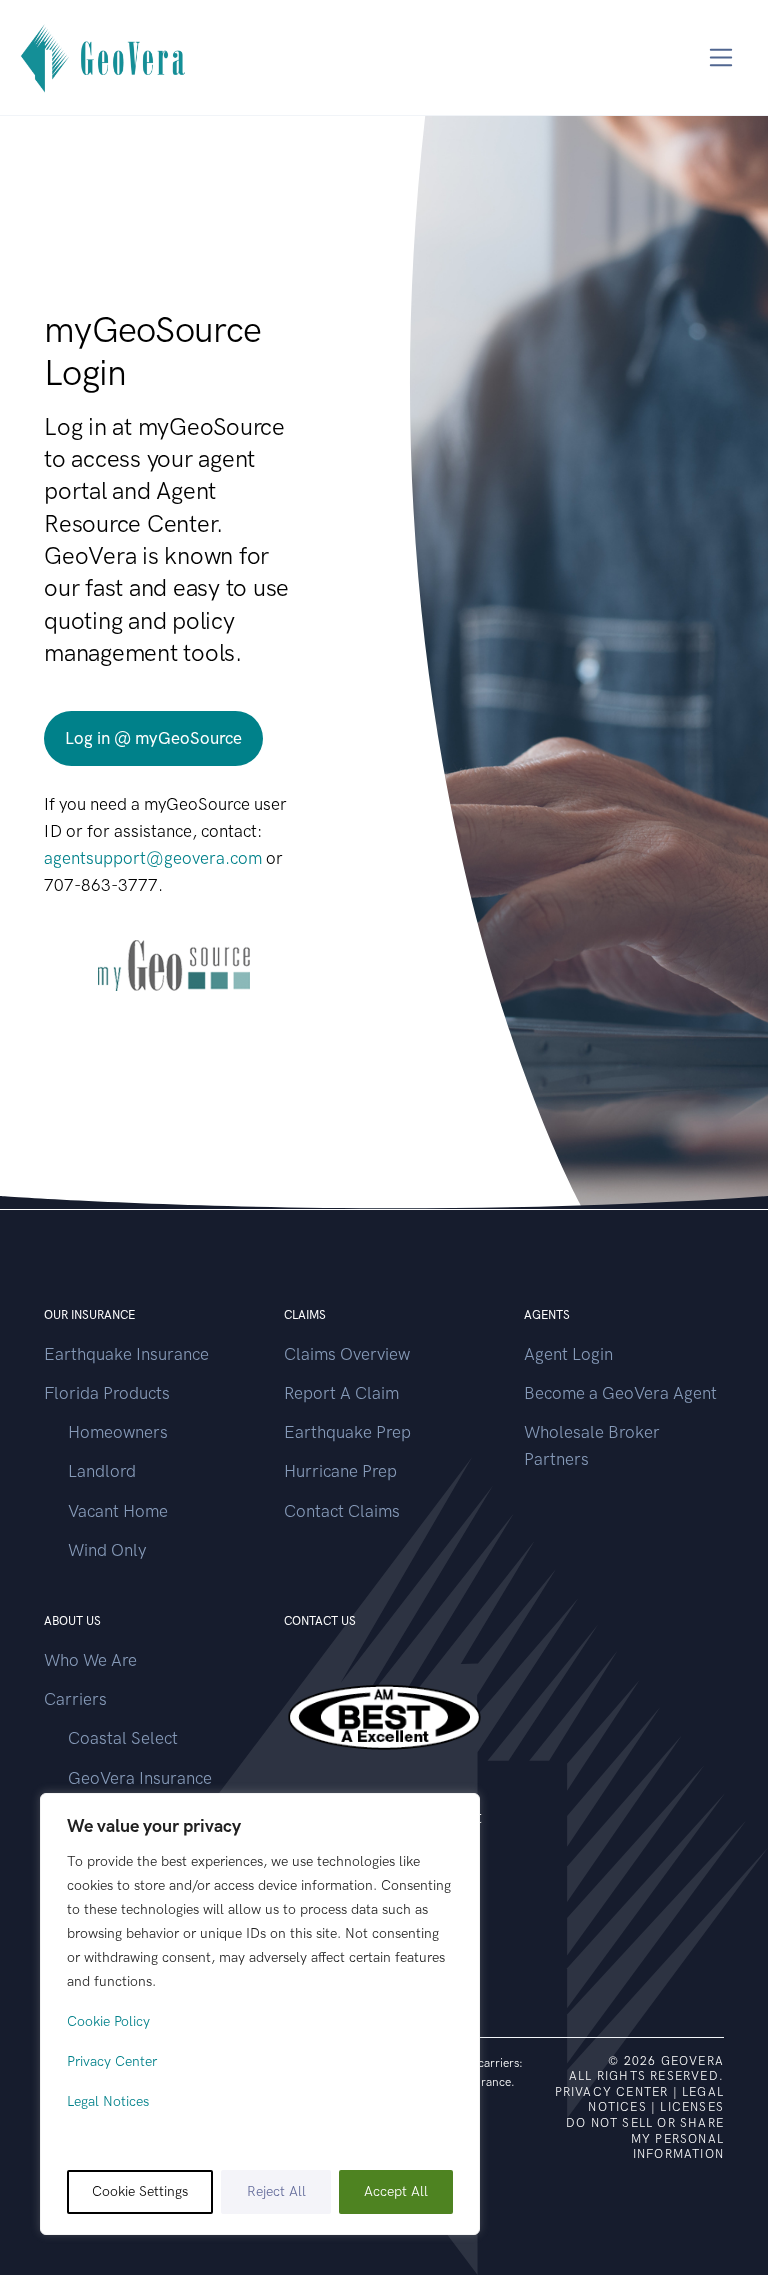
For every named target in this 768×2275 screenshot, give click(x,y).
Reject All (276, 2191)
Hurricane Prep (340, 1471)
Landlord (102, 1471)
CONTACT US (320, 1621)
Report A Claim (341, 1393)
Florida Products (107, 1393)
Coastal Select (123, 1738)
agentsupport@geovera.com (153, 858)
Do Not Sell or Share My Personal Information (645, 2138)
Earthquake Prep (347, 1432)
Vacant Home (118, 1511)
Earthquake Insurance (126, 1354)
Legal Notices (108, 2101)
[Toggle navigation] (721, 57)
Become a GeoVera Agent (620, 1393)
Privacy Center (112, 2061)
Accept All (396, 2191)
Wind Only (107, 1550)
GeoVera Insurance (140, 1778)
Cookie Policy (108, 2021)
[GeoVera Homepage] (104, 57)
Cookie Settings (140, 2191)
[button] (153, 738)
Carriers (75, 1699)
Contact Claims (342, 1511)
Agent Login (568, 1354)
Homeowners (118, 1432)
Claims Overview (347, 1354)
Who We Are (90, 1660)
